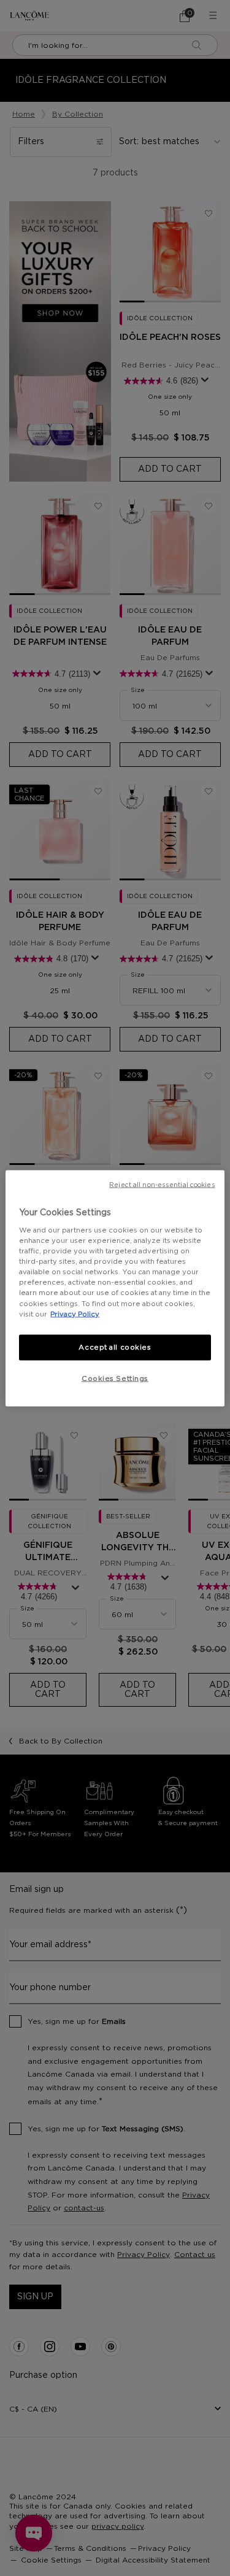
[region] (115, 1288)
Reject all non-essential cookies (162, 1185)
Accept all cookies (115, 1347)
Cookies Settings (115, 1378)
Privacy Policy (75, 1314)
